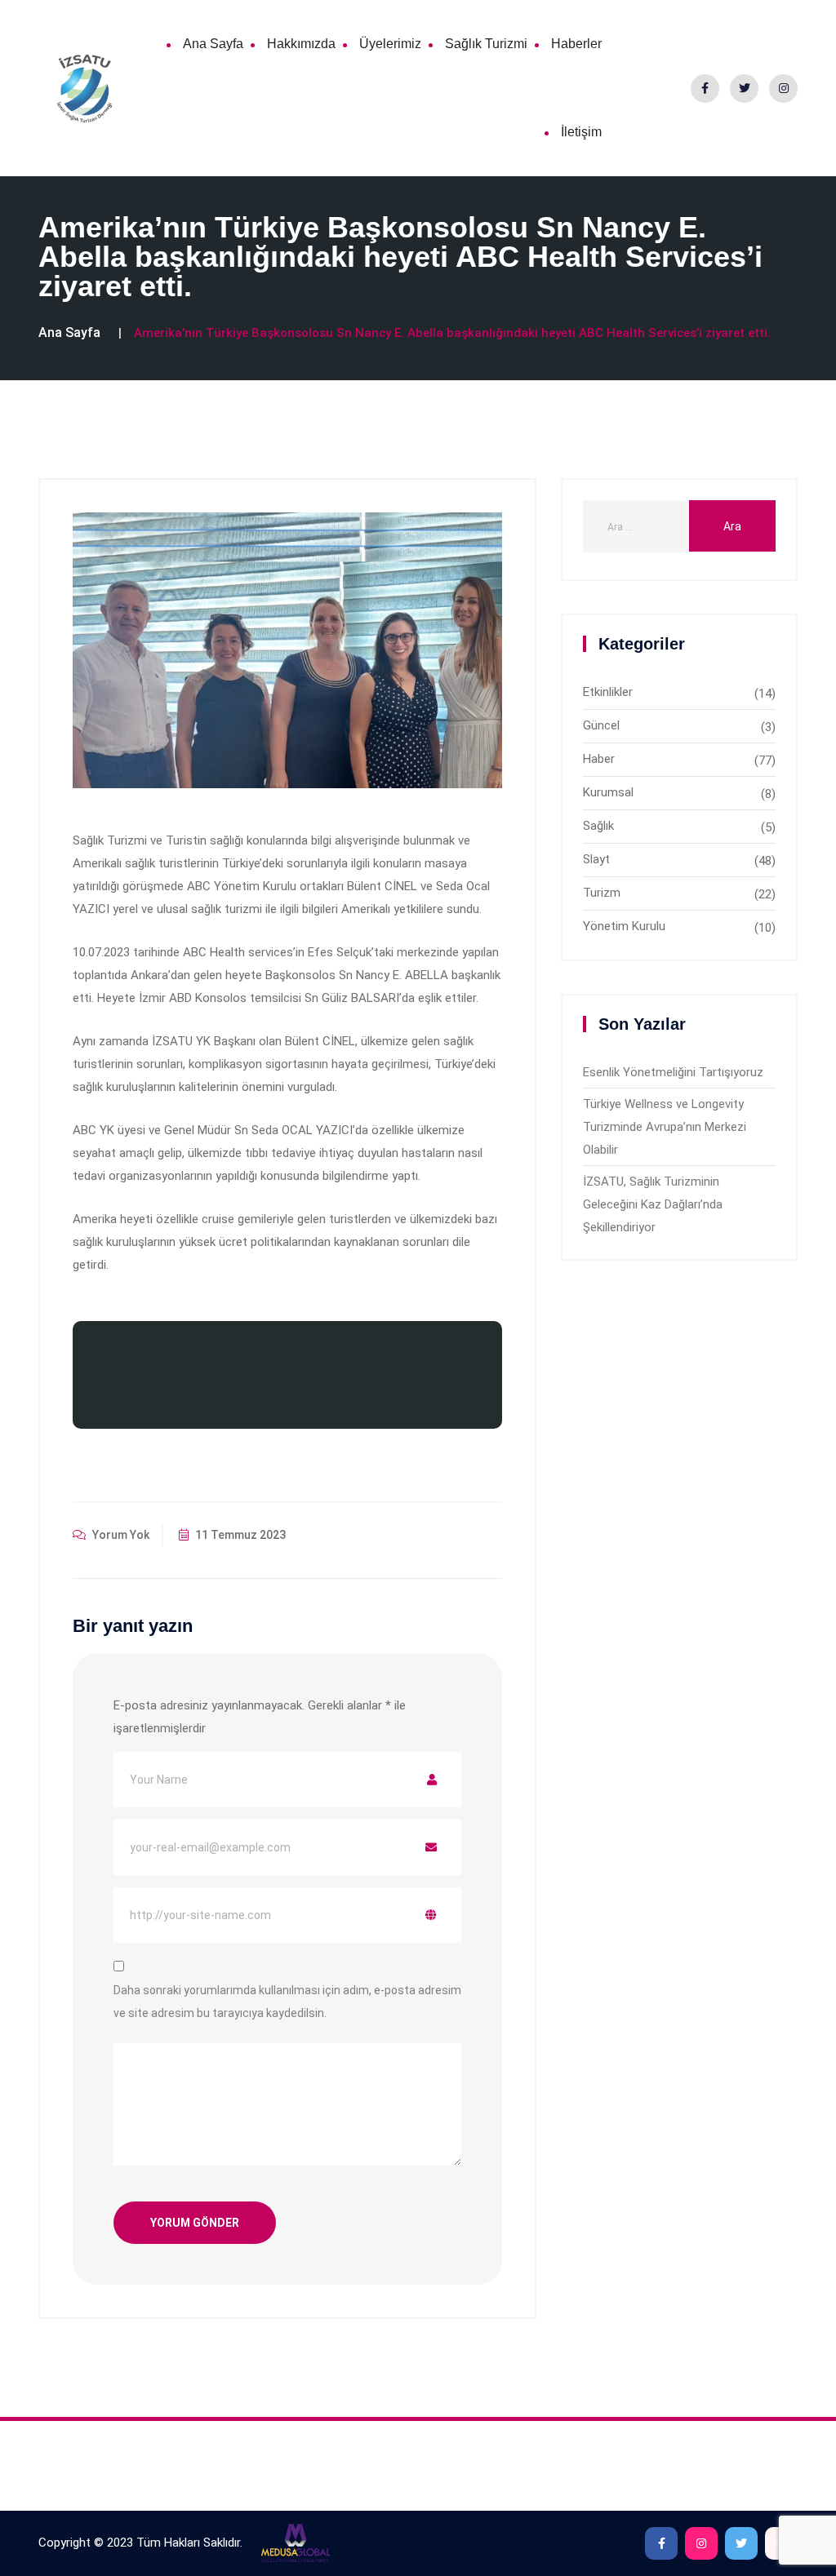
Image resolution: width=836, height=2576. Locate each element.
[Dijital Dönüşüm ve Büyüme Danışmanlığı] (295, 2543)
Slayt (596, 859)
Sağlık (598, 826)
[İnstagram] (783, 89)
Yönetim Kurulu (624, 926)
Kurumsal (608, 792)
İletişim (581, 132)
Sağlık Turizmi (486, 44)
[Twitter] (744, 89)
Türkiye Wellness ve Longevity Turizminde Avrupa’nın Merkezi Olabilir (665, 1127)
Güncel (601, 725)
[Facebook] (705, 89)
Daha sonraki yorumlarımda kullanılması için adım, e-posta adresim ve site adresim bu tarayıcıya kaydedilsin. (287, 2002)
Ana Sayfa (213, 44)
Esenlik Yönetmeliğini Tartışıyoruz (673, 1072)
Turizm (602, 893)
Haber (599, 759)
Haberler (576, 44)
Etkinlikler (608, 692)
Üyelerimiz (390, 44)
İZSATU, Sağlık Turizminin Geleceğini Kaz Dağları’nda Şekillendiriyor (653, 1204)
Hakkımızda (301, 44)
